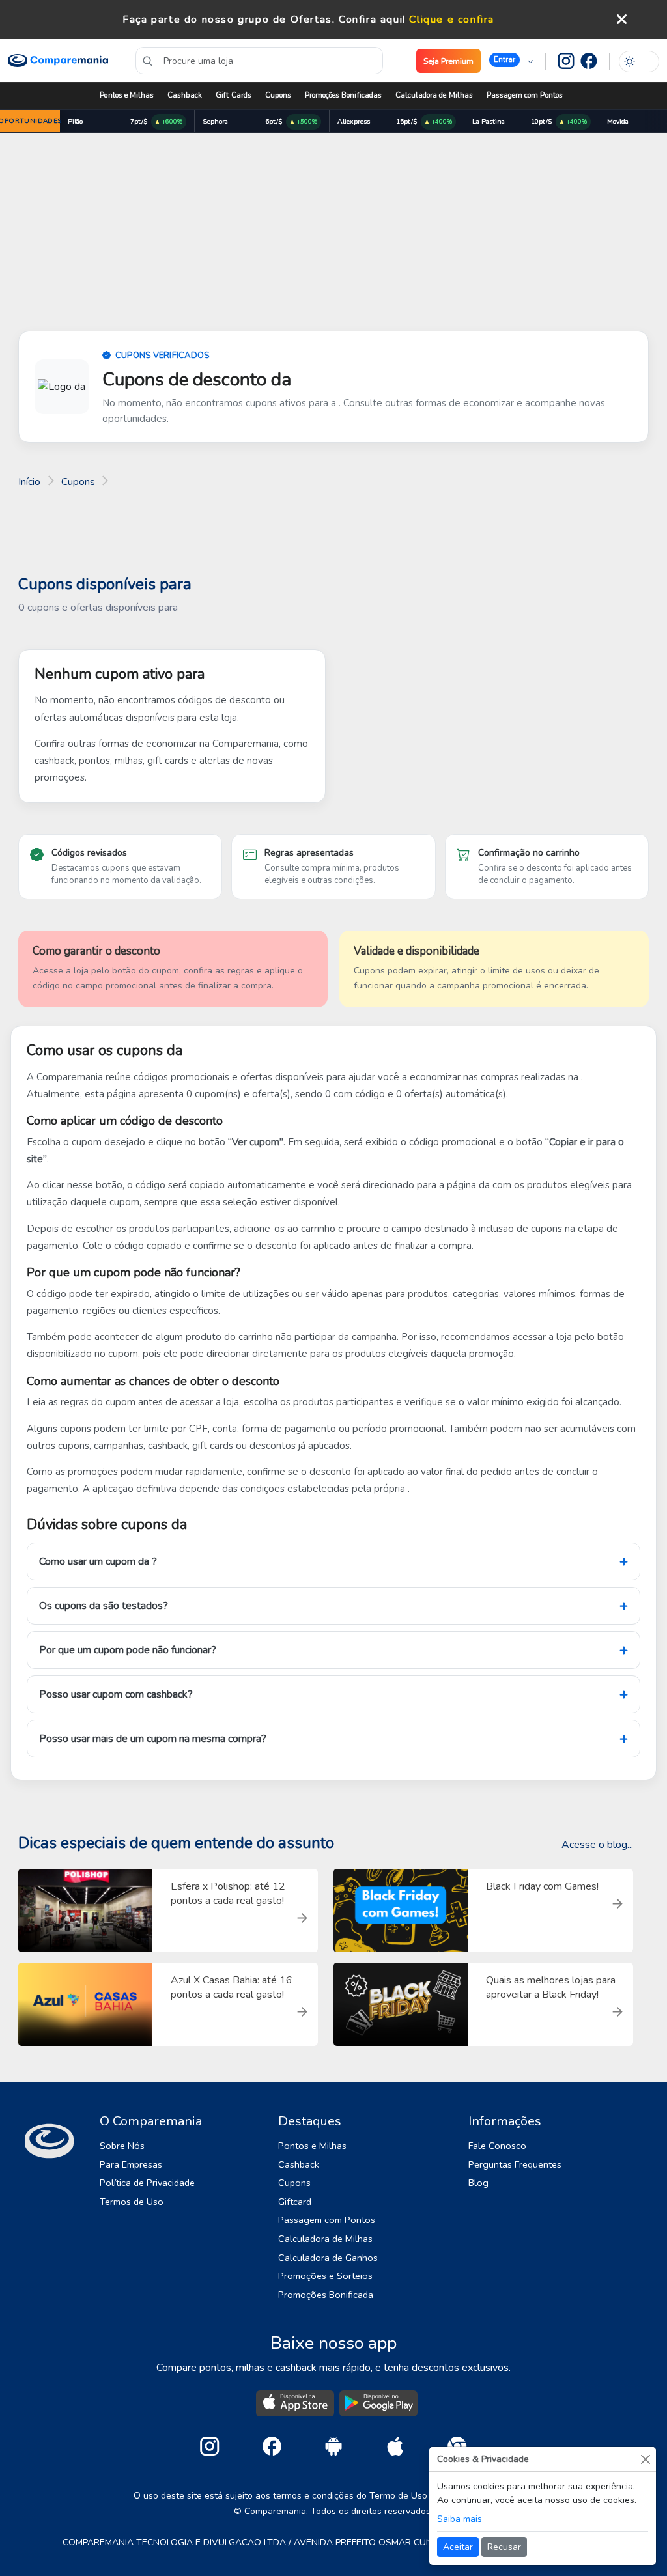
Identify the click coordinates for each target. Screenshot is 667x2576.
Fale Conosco (497, 2146)
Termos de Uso (132, 2202)
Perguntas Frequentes (515, 2164)
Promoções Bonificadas (343, 95)
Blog (478, 2183)
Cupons (278, 95)
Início (29, 482)
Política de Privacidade (147, 2183)
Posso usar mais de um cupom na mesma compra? (153, 1739)
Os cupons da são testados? (104, 1606)
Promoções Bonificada (326, 2295)
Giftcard (295, 2202)
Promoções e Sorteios (325, 2276)
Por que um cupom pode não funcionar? (128, 1650)
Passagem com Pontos (525, 95)
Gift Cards (234, 95)
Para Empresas (131, 2164)
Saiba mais (460, 2519)
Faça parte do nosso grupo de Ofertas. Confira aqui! (264, 20)
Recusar (504, 2547)
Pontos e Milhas (127, 95)
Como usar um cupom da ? (98, 1561)
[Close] (645, 2459)
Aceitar (458, 2547)
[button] (511, 61)
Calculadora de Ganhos (328, 2258)
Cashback (185, 95)
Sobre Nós (122, 2146)
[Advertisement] (334, 234)
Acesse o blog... (597, 1845)
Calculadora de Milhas (434, 95)
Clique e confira (452, 20)
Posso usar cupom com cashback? (116, 1694)
